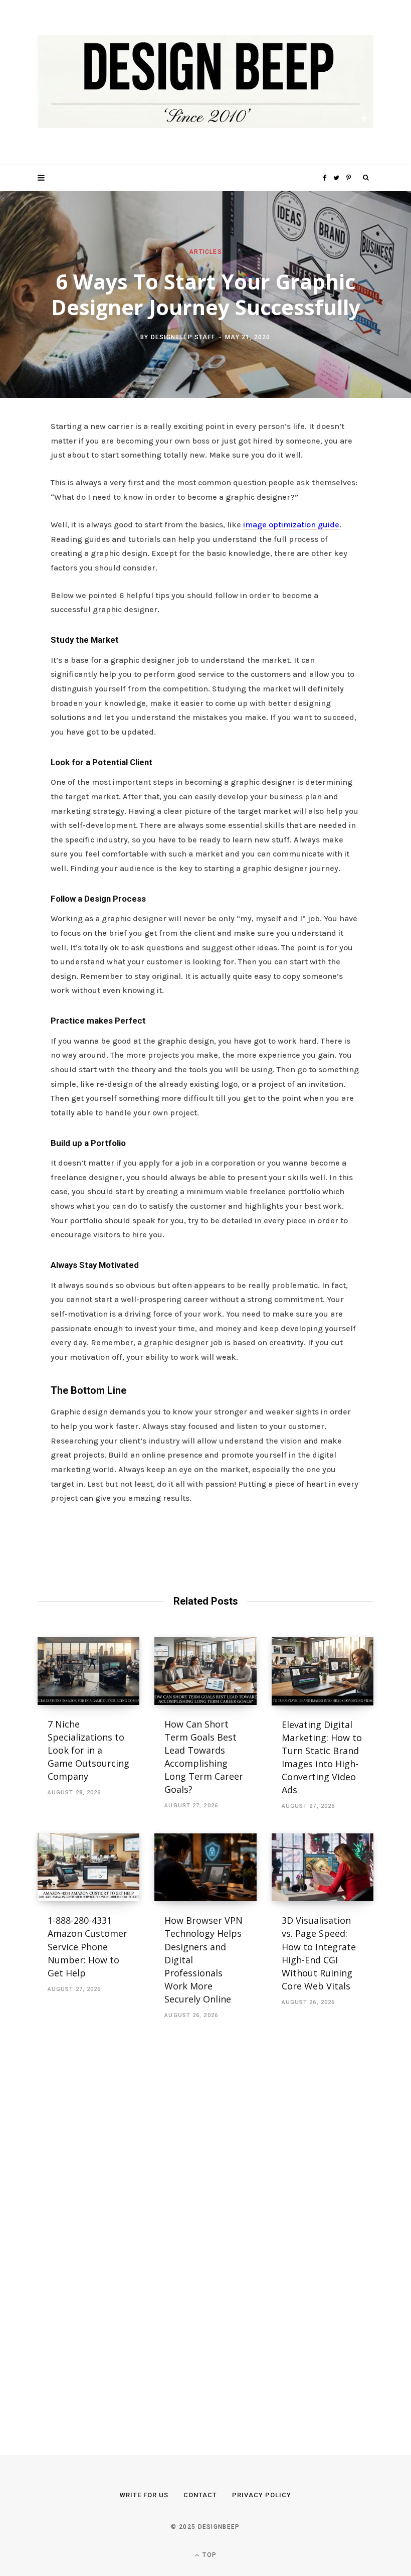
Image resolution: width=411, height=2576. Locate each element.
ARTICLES (205, 251)
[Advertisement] (113, 2226)
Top (209, 2555)
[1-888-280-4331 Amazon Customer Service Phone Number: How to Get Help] (88, 1868)
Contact (200, 2495)
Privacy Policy (262, 2495)
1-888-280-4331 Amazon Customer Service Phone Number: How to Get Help (87, 1946)
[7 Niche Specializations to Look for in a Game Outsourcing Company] (88, 1671)
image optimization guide (291, 525)
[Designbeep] (205, 83)
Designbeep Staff (183, 337)
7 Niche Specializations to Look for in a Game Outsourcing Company (88, 1750)
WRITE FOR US (144, 2495)
